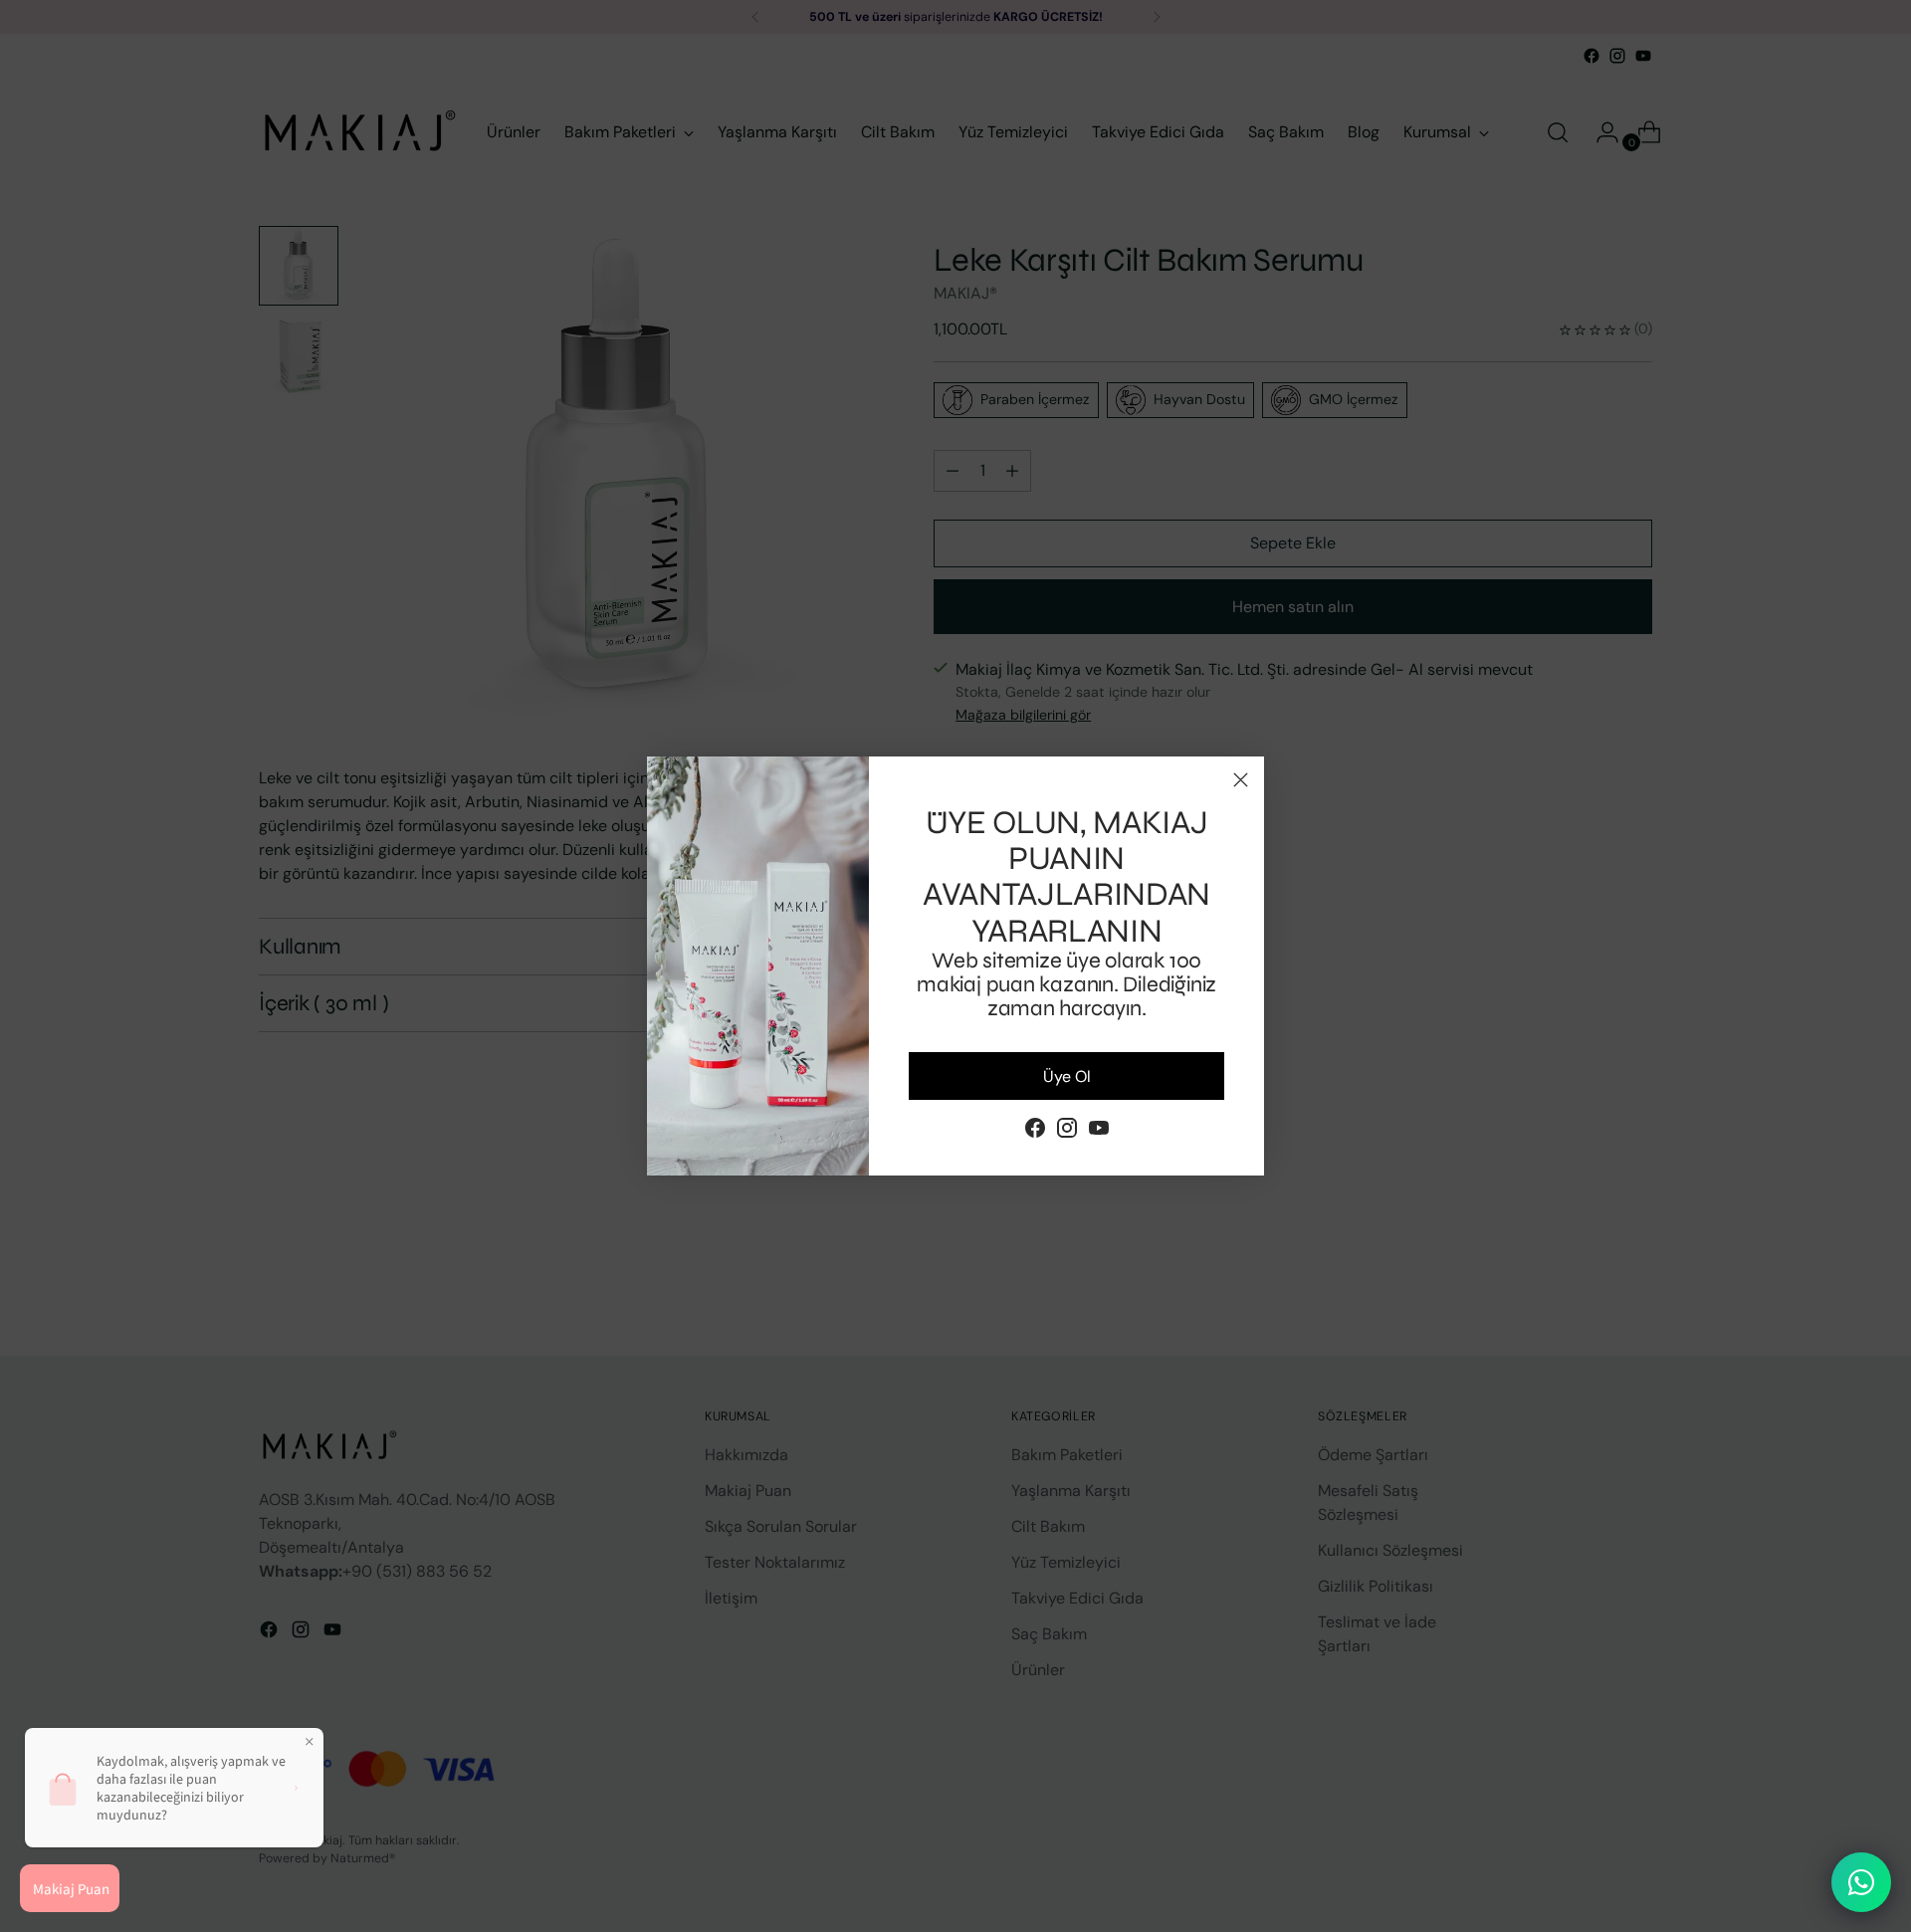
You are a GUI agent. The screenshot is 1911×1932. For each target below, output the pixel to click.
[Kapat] (1241, 780)
